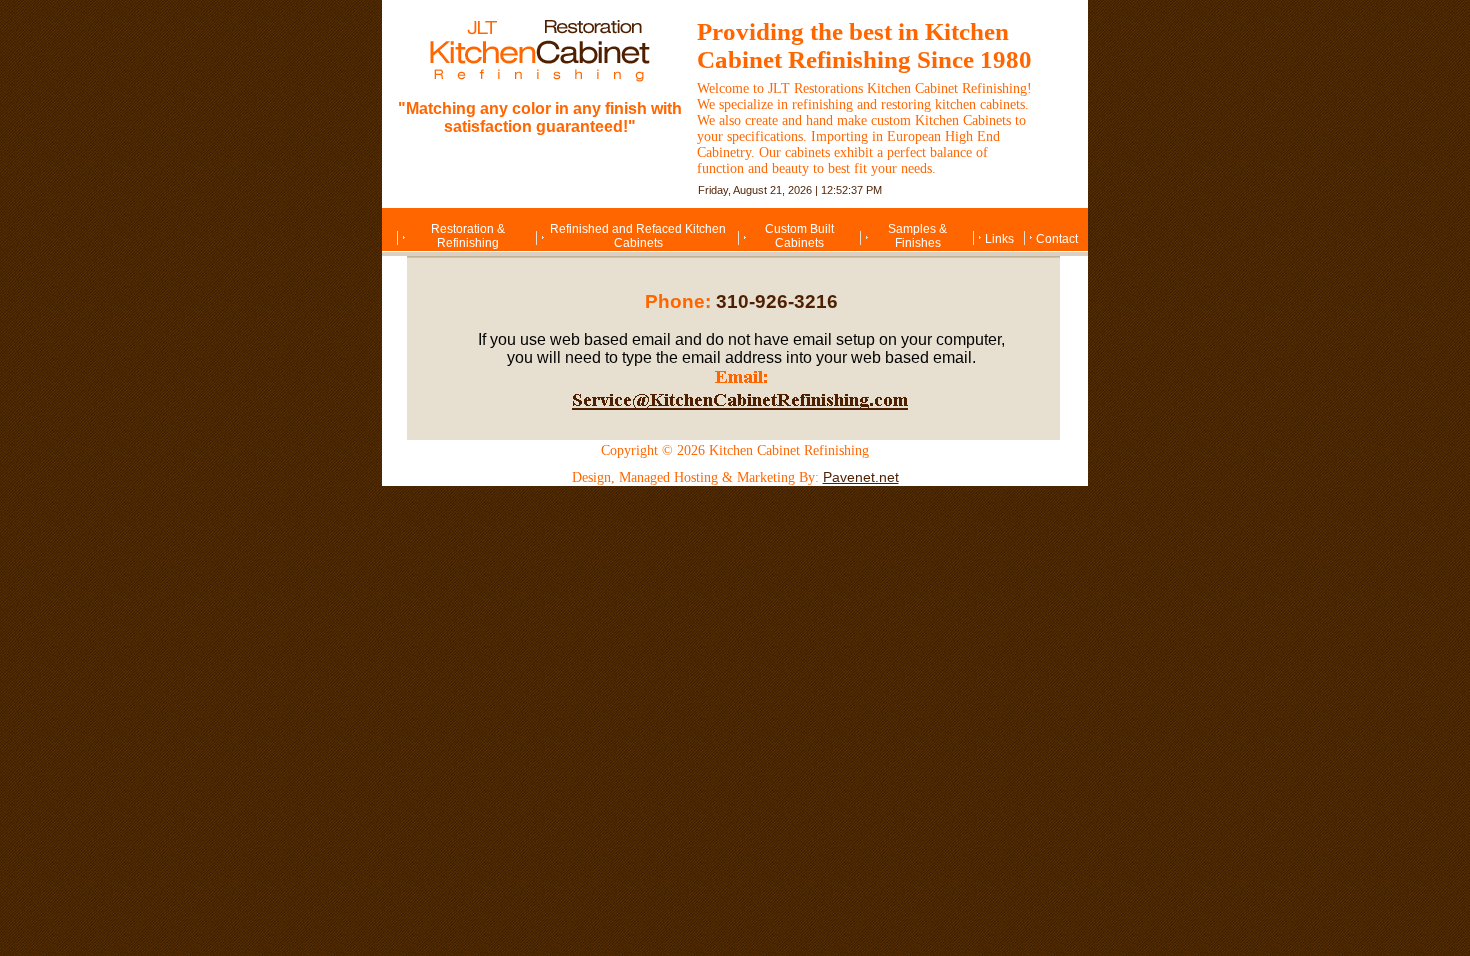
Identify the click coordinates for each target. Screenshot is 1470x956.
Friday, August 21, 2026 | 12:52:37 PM (790, 190)
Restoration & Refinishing (468, 236)
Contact (1057, 239)
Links (999, 239)
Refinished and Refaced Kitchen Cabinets (638, 236)
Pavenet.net (861, 477)
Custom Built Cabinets (799, 236)
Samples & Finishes (917, 236)
